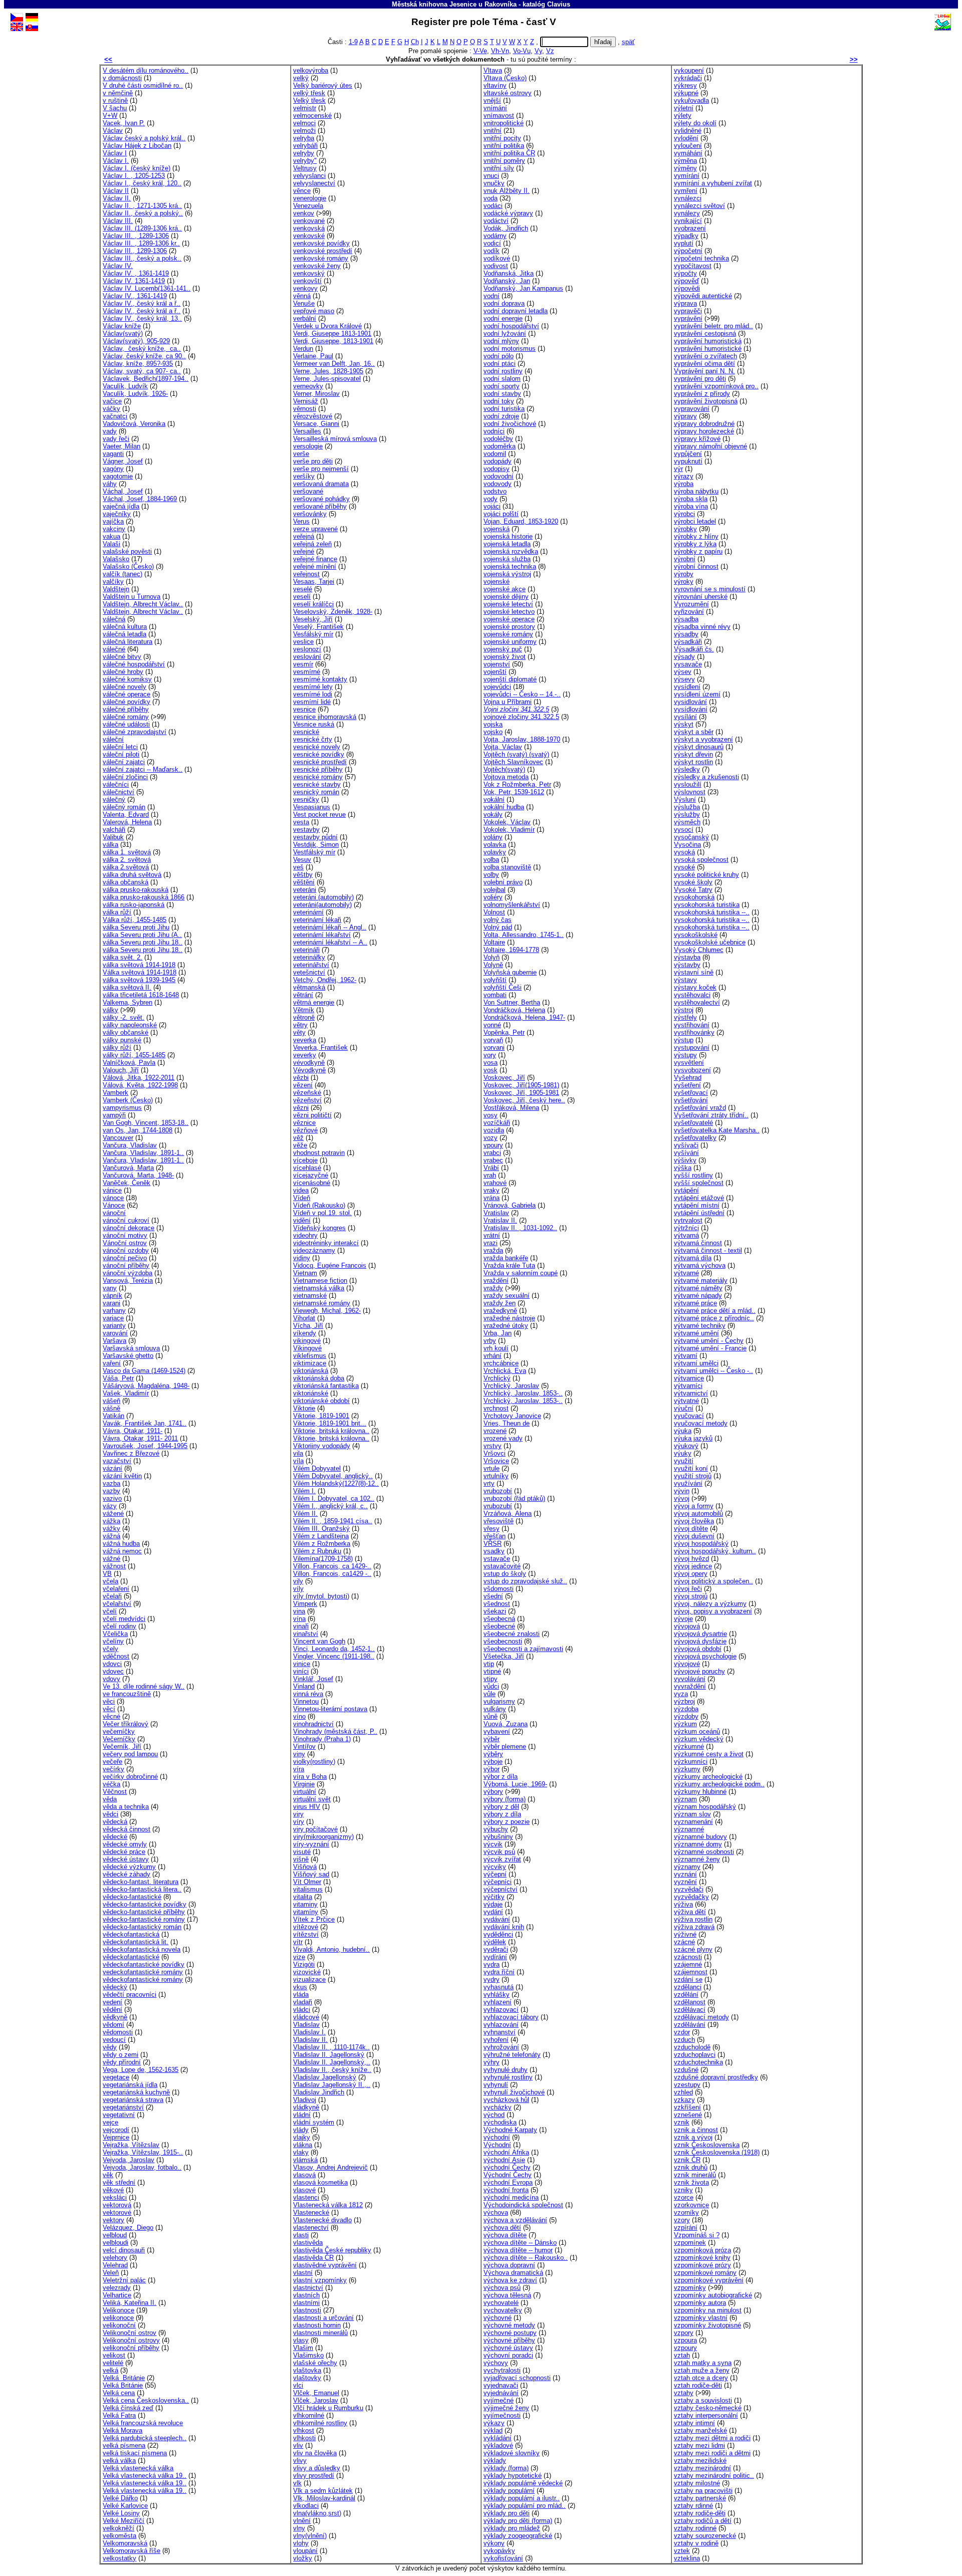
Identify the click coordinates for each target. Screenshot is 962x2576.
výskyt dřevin (693, 754)
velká (110, 2370)
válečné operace (127, 694)
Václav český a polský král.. (144, 138)
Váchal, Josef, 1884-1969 (140, 499)
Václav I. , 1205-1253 (134, 176)
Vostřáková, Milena (511, 1108)
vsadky (494, 1551)
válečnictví (118, 792)
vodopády (498, 461)
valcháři (114, 830)
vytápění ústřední (699, 1213)
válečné (114, 649)
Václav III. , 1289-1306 (136, 236)
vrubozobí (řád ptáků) (514, 1498)
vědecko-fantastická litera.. (142, 1889)
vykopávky (499, 2551)
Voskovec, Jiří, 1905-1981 (521, 1093)
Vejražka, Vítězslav (131, 2145)
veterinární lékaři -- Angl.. (330, 927)
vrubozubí (498, 1506)
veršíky (304, 476)
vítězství (306, 1934)
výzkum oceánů (697, 1731)
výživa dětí (690, 1912)
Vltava (493, 70)
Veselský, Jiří (313, 619)
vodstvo (495, 491)
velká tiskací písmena (135, 2453)
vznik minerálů (695, 2175)
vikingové (307, 1341)
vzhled (683, 2092)
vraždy (493, 1288)
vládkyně (306, 2107)
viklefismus (310, 1356)
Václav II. (117, 198)
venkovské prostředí (323, 251)
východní (497, 2137)
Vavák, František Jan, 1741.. (145, 1423)
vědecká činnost (127, 1829)
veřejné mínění (315, 566)
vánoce (113, 1198)
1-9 (353, 42)
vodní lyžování (505, 333)
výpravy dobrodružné (704, 424)
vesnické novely (317, 747)
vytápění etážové (699, 1198)
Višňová (305, 1867)
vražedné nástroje (509, 1318)
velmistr (305, 108)
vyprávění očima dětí (704, 364)
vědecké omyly (125, 1844)
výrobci (684, 514)
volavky (495, 852)
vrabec (493, 1160)
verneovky (308, 386)
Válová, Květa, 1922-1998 (140, 1085)
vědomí (113, 2025)
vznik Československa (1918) (717, 2152)
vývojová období (698, 1649)
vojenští (495, 672)
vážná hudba (121, 1544)
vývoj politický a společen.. (713, 1581)
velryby (304, 153)
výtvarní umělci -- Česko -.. (713, 1371)
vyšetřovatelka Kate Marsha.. (717, 1130)
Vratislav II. (500, 1220)
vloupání (305, 2551)
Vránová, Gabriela (510, 1205)
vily (298, 1581)
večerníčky (119, 1731)
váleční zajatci (124, 762)
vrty (489, 1483)
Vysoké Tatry (693, 890)
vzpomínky (690, 2288)
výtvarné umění (696, 1333)
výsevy (684, 679)
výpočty (685, 273)
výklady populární (509, 2491)
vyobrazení (690, 228)
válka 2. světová (127, 860)
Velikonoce (118, 2310)
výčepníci (498, 1882)
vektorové (117, 2212)
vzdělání (686, 1995)
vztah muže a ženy (702, 2370)
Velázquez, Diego (128, 2228)
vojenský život (505, 657)
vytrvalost (688, 1220)
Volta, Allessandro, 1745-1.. (524, 935)
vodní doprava (504, 303)
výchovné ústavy (508, 2348)
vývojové (687, 1664)
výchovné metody (509, 2325)
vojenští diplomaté (510, 679)
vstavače (497, 1559)
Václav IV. (118, 266)
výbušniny (498, 1837)
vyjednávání (501, 2393)
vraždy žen (500, 1303)
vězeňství (307, 1100)
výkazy (494, 2423)
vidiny (302, 1258)
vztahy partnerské (700, 2498)
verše (301, 454)
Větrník (304, 1010)
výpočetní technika (701, 258)
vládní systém (314, 2122)
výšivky (685, 1160)
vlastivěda (308, 2243)
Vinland (304, 1686)
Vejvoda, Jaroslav (129, 2160)
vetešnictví (309, 972)
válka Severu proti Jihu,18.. (143, 950)
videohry (305, 1235)
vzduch (684, 2040)
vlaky (301, 2152)
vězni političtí (312, 1115)
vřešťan (495, 1536)
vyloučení (688, 146)
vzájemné (688, 1964)
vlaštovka (307, 2370)
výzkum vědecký (699, 1739)
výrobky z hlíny (696, 536)
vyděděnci (498, 1934)
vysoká (684, 852)
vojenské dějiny (506, 597)
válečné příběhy (126, 709)
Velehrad (115, 2265)
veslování (307, 657)
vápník (112, 1296)
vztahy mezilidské (700, 2461)
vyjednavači (501, 2385)
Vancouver (118, 1138)
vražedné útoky (506, 1326)
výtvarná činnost (698, 1243)
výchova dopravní (509, 2265)
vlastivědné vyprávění (325, 2265)
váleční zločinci (125, 777)
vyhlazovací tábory (511, 2017)
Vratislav (496, 1213)
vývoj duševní (694, 1536)
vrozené (495, 1431)
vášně (111, 1408)
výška (683, 1168)
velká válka (119, 2461)
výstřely (685, 1017)
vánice (112, 1190)
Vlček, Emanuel (316, 2393)
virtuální (305, 1792)
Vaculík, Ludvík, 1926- (135, 394)
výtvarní (686, 1356)
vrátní (492, 1235)
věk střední (119, 2182)
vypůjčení (688, 454)
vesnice (304, 709)
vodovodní (499, 476)
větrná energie (314, 1002)
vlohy (301, 2543)
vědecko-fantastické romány (144, 1919)
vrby (490, 1341)
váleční (113, 739)
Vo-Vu (522, 51)
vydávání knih (504, 1927)
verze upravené (315, 529)
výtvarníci (688, 1386)
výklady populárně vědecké (523, 2483)
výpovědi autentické (703, 296)
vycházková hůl (506, 2100)
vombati (495, 995)
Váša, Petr (118, 1378)
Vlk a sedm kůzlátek (323, 2491)
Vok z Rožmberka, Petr (517, 784)
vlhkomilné (309, 2415)
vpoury (493, 1145)
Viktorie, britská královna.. (331, 1431)
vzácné (684, 1942)
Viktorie (304, 1408)
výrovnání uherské (701, 597)
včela (110, 1581)
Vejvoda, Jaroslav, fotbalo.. (142, 2167)
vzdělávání (690, 2025)
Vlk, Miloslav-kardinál (324, 2498)
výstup (684, 1040)
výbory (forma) (505, 1799)
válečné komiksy (127, 679)
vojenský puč (503, 649)
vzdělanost (690, 2002)
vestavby (306, 830)
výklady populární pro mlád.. (525, 2506)
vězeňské (307, 1093)
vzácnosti (688, 1957)
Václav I (115, 153)
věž (298, 1138)
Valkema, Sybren (128, 1002)
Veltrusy (305, 168)
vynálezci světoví (699, 206)
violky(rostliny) (314, 1762)
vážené (113, 1513)
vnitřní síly (499, 168)
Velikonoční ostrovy (131, 2340)
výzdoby (686, 1716)
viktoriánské (311, 1393)
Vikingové (307, 1348)
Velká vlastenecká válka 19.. (145, 2476)
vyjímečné (499, 2400)
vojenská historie (508, 536)
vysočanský (691, 837)
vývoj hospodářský (701, 1544)
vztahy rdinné (693, 2506)
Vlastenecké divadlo (322, 2220)
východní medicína (511, 2197)
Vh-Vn (500, 51)
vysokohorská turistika (707, 905)
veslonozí (307, 649)
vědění (112, 2010)
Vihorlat (304, 1318)
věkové (113, 2190)
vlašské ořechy (315, 2363)
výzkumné (689, 1746)
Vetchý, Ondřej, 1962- (325, 980)
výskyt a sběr (694, 732)
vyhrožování (501, 2047)
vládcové (306, 2017)
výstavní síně (694, 972)
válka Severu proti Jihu (136, 927)
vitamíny (306, 1912)
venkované (309, 221)
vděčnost (116, 1656)
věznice (304, 1123)
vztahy (684, 2393)
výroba (684, 484)
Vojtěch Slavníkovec (513, 762)
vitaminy (305, 1904)
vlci (298, 2385)
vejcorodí (116, 2130)
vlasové (304, 2190)
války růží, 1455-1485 (134, 1055)
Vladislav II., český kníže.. (332, 2070)
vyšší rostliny (693, 1175)
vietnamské (310, 1296)
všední (493, 1596)
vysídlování (691, 709)
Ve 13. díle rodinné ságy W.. (144, 1686)
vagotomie (118, 476)
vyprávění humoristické (708, 348)
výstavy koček (695, 987)
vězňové (305, 1130)
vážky (111, 1529)
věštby (303, 875)
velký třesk (309, 93)
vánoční (114, 1213)
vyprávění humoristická (708, 341)
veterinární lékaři (317, 920)
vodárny (495, 236)
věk (108, 2175)
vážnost (114, 1566)
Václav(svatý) (123, 333)
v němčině (118, 93)
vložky (303, 2558)
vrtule (492, 1468)
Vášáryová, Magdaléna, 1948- (146, 1386)
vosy (491, 1115)
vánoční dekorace (129, 1228)
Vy (538, 51)
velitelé (113, 2363)
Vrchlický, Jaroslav (511, 1386)
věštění (304, 882)
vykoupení (689, 70)
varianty (114, 1326)
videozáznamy (314, 1250)
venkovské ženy (317, 266)
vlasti (301, 2235)
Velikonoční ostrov (130, 2333)
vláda (301, 1995)
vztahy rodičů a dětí (703, 2521)
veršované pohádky (321, 499)
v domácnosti (122, 78)
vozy (491, 1138)
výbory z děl (501, 1807)
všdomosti (499, 1589)
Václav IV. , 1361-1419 (136, 273)
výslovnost (690, 792)
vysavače (688, 664)
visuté (302, 1852)
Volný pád (498, 927)
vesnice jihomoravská (325, 717)
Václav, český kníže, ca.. (142, 348)
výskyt (684, 724)
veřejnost (306, 574)
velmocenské (312, 115)
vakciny (114, 529)
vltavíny (495, 85)
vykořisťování (503, 2558)
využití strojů (693, 1476)
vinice (302, 1664)
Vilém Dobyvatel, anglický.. (333, 1476)
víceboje (305, 1160)
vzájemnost (691, 1972)
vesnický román (316, 792)
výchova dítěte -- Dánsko (520, 2243)
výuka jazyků (693, 1438)
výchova (496, 2212)
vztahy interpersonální (706, 2415)
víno (299, 1716)
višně (301, 1859)
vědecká (115, 1822)
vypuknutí (688, 461)
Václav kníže (122, 326)
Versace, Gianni (316, 424)
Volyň (492, 957)
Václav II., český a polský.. (143, 213)
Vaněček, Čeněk (127, 1183)
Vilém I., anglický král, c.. (330, 1506)
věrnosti (305, 409)
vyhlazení (498, 2002)
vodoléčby (498, 439)
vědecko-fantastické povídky (145, 1904)
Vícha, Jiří (308, 1326)
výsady (684, 657)
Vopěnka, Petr (504, 1032)
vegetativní (119, 2115)
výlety (683, 115)
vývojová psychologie (705, 1656)
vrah (490, 1175)
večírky (113, 1769)
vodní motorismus (510, 348)
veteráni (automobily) (323, 897)
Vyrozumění (691, 604)
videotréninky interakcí (326, 1243)
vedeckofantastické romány (143, 1972)
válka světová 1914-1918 (139, 965)
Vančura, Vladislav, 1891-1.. (143, 1153)
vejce (110, 2122)
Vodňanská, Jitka (509, 273)
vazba (111, 1483)
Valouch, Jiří (121, 1070)
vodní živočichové (510, 424)
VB (107, 1574)
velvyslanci (309, 176)
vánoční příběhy (126, 1265)
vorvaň (493, 1040)
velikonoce (118, 2318)
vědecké (115, 1837)
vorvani (494, 1047)
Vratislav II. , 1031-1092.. (520, 1228)
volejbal (495, 890)
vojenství (497, 664)
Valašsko (116, 559)
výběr (492, 1739)
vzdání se (688, 1979)
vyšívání (686, 1153)
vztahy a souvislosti (703, 2400)
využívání (688, 1483)
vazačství (117, 1461)
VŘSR (493, 1544)
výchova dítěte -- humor (518, 2250)
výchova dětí (502, 2228)
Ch (415, 42)
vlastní (303, 2273)
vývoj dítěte (691, 1529)
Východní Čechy (508, 2175)
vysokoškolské (696, 935)
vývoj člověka (694, 1521)
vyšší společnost (699, 1183)
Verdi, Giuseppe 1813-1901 (332, 333)
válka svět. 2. (123, 957)
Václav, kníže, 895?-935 (138, 364)
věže (300, 1145)
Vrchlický (497, 1378)
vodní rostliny (503, 371)
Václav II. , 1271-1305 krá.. (142, 206)
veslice (303, 642)
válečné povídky (127, 702)
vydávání (497, 1919)
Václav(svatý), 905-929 (136, 341)
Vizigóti (304, 1964)
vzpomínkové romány (705, 2273)
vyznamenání (693, 1822)
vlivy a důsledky (317, 2468)
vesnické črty (313, 739)
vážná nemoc (122, 1551)
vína (299, 1619)
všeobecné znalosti (512, 1634)
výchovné (498, 2318)
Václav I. (116, 161)
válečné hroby (123, 672)
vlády (301, 2130)
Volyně (493, 965)
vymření (686, 191)
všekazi (495, 1611)
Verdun (303, 348)
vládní (302, 2115)
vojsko (493, 732)
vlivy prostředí (314, 2476)
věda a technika (126, 1807)
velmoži (304, 131)
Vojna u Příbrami (508, 702)
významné (689, 1829)
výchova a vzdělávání (515, 2220)
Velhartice (117, 2295)
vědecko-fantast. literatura (141, 1882)
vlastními (306, 2303)
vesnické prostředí (320, 762)
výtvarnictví (691, 1393)
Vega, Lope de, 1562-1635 (141, 2070)
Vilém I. (304, 1491)
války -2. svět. (124, 1017)
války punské (122, 1040)
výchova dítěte (505, 2235)
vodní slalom (502, 379)
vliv (298, 2445)
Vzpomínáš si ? (697, 2235)
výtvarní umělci (696, 1363)
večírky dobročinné (130, 1777)
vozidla (494, 1130)
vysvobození (692, 1070)
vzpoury (685, 2348)
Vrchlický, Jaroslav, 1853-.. (523, 1393)
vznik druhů (691, 2167)
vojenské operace (509, 619)
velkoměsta (119, 2536)
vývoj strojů (691, 1596)
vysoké (684, 867)
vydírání (495, 1957)
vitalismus (308, 1889)
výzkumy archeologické (708, 1777)
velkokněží (118, 2528)
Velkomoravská (125, 2543)
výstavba (687, 957)
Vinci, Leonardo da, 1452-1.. (334, 1649)
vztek (682, 2551)
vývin (682, 1491)
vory (490, 1055)
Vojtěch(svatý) (504, 769)
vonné (492, 1025)
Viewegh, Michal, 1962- (327, 1311)
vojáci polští (501, 514)
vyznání (685, 1874)
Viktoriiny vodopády (322, 1446)
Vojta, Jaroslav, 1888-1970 (522, 739)
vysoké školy (693, 882)
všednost (497, 1604)
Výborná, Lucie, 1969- (515, 1784)
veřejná (304, 536)
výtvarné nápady (698, 1296)
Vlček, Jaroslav (316, 2400)
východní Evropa (508, 2182)
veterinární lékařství (322, 935)
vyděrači (496, 1949)
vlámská (305, 2160)
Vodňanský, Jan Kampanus (523, 288)
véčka (111, 1784)
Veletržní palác (124, 2280)
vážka (111, 1521)
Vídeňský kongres (319, 1228)
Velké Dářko (120, 2498)
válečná (114, 619)
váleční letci (120, 747)
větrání (303, 995)
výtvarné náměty (698, 1288)
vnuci (491, 176)
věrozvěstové (313, 416)
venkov (304, 213)
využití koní (691, 1468)
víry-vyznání (311, 1844)
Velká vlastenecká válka (138, 2468)
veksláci (115, 2197)
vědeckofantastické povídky (144, 1964)
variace (113, 1318)
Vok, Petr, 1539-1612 (514, 792)
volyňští (495, 980)
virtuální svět (312, 1799)
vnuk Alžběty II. (507, 191)
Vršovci (495, 1453)
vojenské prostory (509, 627)
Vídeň (302, 1198)
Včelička (115, 1634)
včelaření (116, 1589)
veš (298, 867)
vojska (493, 724)
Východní (497, 2145)
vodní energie (503, 318)
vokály (493, 814)
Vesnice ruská (314, 724)
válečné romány (126, 717)
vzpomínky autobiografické (713, 2295)
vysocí (684, 830)
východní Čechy (507, 2167)
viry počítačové (315, 1829)
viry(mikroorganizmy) (323, 1837)
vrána (492, 1198)
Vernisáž (306, 401)
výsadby (686, 634)
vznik (682, 2122)
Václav (113, 131)
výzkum (685, 1724)
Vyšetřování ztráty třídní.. (711, 1115)
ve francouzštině (127, 1694)
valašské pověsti (127, 551)
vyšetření (687, 1085)
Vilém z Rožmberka (322, 1544)
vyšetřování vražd (700, 1108)
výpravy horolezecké (704, 431)
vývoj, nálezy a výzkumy (710, 1604)
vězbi (301, 1078)
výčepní (495, 1874)
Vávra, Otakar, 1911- (133, 1431)
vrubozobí (498, 1491)
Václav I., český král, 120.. (142, 183)
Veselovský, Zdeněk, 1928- (333, 612)
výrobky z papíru (698, 551)
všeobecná (499, 1619)
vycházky (498, 2107)
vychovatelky (503, 2310)
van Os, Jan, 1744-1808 (138, 1130)
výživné (685, 1934)
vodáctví (496, 221)
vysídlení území (697, 694)
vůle (490, 1694)
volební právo (503, 882)
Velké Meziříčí (124, 2521)
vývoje (683, 1619)
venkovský (309, 273)
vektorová (117, 2205)
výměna (685, 161)
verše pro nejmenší (321, 469)
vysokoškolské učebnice (710, 942)
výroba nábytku (696, 491)
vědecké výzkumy (129, 1867)
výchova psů (502, 2288)
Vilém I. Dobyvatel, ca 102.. (334, 1498)
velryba (304, 138)
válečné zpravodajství (135, 732)
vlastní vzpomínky (320, 2280)
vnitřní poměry (504, 161)
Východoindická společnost (523, 2205)
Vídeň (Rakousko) (319, 1205)
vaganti (113, 454)
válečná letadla (125, 634)
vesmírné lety (313, 687)
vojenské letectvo (509, 612)
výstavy (685, 980)
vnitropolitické (504, 123)
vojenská (497, 529)
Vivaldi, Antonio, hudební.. (331, 1949)
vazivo (112, 1498)
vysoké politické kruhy (706, 875)
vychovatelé (501, 2303)
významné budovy (700, 1837)
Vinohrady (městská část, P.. (335, 1731)
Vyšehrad (688, 1078)
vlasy (301, 2340)
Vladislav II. (310, 2040)
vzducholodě (692, 2047)
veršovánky (310, 514)
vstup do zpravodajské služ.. (525, 1581)
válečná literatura (128, 642)
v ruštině (115, 100)
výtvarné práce (695, 1303)
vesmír (303, 664)
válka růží (117, 912)
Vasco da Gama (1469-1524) (144, 1371)
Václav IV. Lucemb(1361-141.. (147, 288)
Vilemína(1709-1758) (323, 1559)
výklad (493, 2430)
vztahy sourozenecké (705, 2536)
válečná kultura (125, 627)
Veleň (111, 2273)
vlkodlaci (306, 2506)
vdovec (113, 1671)
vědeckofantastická (131, 1934)
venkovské (309, 236)
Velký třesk (309, 100)
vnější (492, 100)
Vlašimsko (308, 2355)
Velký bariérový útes (323, 85)
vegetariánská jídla (130, 2085)
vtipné (492, 1671)
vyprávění (688, 318)
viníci (301, 1671)
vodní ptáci (500, 364)
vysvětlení (689, 1063)
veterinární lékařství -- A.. (330, 942)
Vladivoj (305, 2100)
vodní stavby (502, 394)
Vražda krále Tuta (509, 1265)
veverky (305, 1055)
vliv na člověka (315, 2453)
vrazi (491, 1243)
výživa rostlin (693, 1919)
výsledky (687, 769)
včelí (110, 1611)
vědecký (115, 1987)
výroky (684, 581)
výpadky (686, 236)
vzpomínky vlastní (701, 2318)
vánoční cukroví (126, 1220)
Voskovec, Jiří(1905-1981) (521, 1085)
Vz (550, 51)
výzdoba (686, 1709)
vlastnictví (308, 2288)
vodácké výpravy (508, 213)
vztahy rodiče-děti (700, 2513)
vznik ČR (687, 2160)
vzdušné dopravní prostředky (716, 2077)
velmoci (304, 123)
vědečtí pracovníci (130, 1995)
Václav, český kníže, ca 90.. (144, 356)
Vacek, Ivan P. (124, 123)
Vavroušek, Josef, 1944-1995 (145, 1446)
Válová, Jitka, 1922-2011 (139, 1078)
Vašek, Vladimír (126, 1393)
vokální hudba (504, 807)
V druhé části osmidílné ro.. (143, 85)
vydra (492, 1964)
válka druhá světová (132, 875)
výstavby (687, 965)
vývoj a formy (694, 1506)
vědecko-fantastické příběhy (144, 1912)
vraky (492, 1190)
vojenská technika (510, 566)
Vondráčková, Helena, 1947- (524, 1017)
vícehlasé (307, 1168)
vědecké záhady (127, 1874)
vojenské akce (505, 589)
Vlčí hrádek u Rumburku (328, 2408)
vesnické (306, 732)
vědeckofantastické (131, 1957)
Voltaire (494, 942)
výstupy (685, 1055)
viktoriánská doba (319, 1378)
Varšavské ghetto (128, 1356)
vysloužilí (688, 784)
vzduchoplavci (695, 2055)
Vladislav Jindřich (319, 2092)
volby (491, 875)
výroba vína (691, 506)
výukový (686, 1446)
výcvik (493, 1844)
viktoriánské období (321, 1401)
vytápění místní (697, 1205)
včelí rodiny (119, 1626)
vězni (301, 1108)
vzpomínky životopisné (707, 2325)
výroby (684, 574)
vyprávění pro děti (700, 379)
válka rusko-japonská (134, 905)
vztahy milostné (697, 2483)
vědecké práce (124, 1852)
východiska (500, 2122)
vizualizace (309, 1979)
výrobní (685, 559)
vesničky (306, 799)
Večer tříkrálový (126, 1724)
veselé (303, 589)
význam (685, 1799)
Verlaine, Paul (313, 356)
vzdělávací (690, 2010)
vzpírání (686, 2228)
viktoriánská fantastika (326, 1386)
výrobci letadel (695, 521)
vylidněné (688, 131)
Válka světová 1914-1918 (140, 972)
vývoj (682, 1498)
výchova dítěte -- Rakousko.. (526, 2258)
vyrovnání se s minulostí (710, 589)
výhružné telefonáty (512, 2055)
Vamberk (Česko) (128, 1100)
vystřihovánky (694, 1032)
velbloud (115, 2235)
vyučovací (689, 1416)
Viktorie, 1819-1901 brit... (330, 1423)
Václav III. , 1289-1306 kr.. (141, 243)
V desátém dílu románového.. (146, 70)
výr (678, 469)
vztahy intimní (694, 2423)
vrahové (495, 1183)
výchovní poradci (508, 2355)
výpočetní (688, 251)
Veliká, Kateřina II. (130, 2303)
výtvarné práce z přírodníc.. (714, 1318)
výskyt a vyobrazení (703, 739)
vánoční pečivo (125, 1258)
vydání (493, 1912)
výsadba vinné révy (702, 627)
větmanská (309, 987)
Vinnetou (306, 1701)
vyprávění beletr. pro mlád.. (713, 326)
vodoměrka (500, 446)
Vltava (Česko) (505, 78)
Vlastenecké (311, 2212)
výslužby (687, 814)
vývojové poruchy (699, 1671)
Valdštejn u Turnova (132, 597)
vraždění (496, 1280)
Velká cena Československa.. (146, 2400)
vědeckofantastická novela (142, 1949)
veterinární (308, 912)
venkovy (305, 288)
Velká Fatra (119, 2415)
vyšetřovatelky (695, 1138)
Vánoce (114, 1205)
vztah (682, 2355)
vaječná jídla (121, 506)
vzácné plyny (693, 1949)
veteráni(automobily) (322, 905)
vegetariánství (123, 2107)
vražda (493, 1250)
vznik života (691, 2182)
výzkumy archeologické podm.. (719, 1784)
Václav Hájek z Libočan (137, 146)
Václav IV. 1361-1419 (134, 281)
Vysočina (687, 845)
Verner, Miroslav (316, 394)
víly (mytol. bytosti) (321, 1596)
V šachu (115, 108)
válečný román (124, 807)
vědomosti (118, 2032)
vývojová (687, 1626)
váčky (111, 409)
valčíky (113, 581)
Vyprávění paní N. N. (704, 371)
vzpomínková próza (702, 2250)
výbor (492, 1769)
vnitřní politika (504, 146)
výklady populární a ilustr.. (522, 2498)
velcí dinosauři (124, 2250)
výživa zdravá (694, 1927)
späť (628, 42)
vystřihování (692, 1025)
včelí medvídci (124, 1619)
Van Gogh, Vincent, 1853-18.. (146, 1123)
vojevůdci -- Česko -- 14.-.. (522, 694)
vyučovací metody (701, 1423)
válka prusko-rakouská (136, 890)
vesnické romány (318, 777)
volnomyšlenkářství (512, 905)
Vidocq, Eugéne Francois (330, 1265)
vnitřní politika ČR (509, 153)
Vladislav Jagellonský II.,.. (332, 2085)
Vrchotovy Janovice (512, 1416)
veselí (302, 597)
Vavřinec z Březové (131, 1453)
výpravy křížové (697, 439)
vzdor (682, 2032)
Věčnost (115, 1792)
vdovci (112, 1664)
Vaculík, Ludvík (125, 386)
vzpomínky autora (700, 2303)
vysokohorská (694, 897)
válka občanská (126, 882)
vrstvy (493, 1446)
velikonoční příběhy (131, 2348)
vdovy (111, 1679)
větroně (304, 1017)
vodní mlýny (501, 341)
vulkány (495, 1709)
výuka (683, 1431)
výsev (683, 672)
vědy (110, 2047)
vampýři (114, 1115)
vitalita (303, 1897)
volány (493, 837)
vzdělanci (688, 1987)
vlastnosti (307, 2310)
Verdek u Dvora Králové (327, 326)
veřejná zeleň (312, 544)
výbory (493, 1792)
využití (684, 1461)
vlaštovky (307, 2378)
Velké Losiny (121, 2513)
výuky (683, 1453)
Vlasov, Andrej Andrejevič (330, 2167)
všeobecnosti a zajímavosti (523, 1649)
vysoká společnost (701, 860)
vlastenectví (311, 2228)
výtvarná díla (693, 1258)
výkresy (685, 85)
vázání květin (122, 1476)
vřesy (492, 1529)
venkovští (307, 281)
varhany (114, 1311)
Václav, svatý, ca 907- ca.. (142, 371)
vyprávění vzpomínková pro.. (716, 386)
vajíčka (113, 521)
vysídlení (687, 687)
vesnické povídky (319, 754)
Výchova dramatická (513, 2273)
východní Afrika (506, 2152)
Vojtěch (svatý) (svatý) (516, 754)
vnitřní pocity (502, 138)
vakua (111, 536)
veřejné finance (315, 559)
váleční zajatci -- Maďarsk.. (143, 769)
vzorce (684, 2197)
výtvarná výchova (700, 1265)
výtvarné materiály (701, 1280)
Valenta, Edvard (126, 814)
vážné (111, 1559)
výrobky (685, 529)
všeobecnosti (503, 1641)
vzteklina (687, 2558)
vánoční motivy (125, 1235)
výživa (683, 1904)
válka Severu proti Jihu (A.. (142, 935)
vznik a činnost (696, 2130)
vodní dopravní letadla (516, 311)
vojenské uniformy (510, 642)
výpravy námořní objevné (710, 446)
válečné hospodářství (134, 664)
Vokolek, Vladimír (509, 830)
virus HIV (307, 1807)
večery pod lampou (130, 1754)
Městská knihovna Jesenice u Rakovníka (454, 4)
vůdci (491, 1686)
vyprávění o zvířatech (705, 356)
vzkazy (684, 2100)
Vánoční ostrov (125, 1243)
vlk (297, 2483)
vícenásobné (312, 1183)
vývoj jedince (693, 1566)
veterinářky (309, 957)
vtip (489, 1664)
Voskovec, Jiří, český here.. (524, 1100)
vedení (112, 2002)
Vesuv (302, 860)
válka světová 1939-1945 (139, 980)
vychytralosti (502, 2370)
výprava (685, 303)
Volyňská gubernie (510, 972)
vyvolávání (690, 1679)
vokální (494, 799)
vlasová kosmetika (320, 2182)
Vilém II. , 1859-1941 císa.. (333, 1521)
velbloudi (115, 2243)
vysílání (685, 717)
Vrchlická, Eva (505, 1371)
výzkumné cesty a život (709, 1754)
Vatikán (113, 1416)
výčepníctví (501, 1889)
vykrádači (688, 78)
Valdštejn (116, 589)
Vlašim (303, 2348)
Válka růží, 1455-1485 (135, 920)
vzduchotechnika (698, 2062)
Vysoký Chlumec (699, 950)
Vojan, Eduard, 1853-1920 (521, 521)
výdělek (495, 1942)
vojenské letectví (508, 604)
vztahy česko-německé (708, 2408)
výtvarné (686, 1273)
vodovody (498, 484)
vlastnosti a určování (323, 2318)
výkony (494, 2543)
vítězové (306, 1927)
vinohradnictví (313, 1724)
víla (298, 1461)
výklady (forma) (506, 2468)
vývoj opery (691, 1574)
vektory (113, 2220)
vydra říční (499, 1972)
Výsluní (685, 799)
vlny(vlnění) (310, 2536)
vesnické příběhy (318, 769)
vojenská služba (507, 559)
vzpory (684, 2333)
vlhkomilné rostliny (320, 2423)
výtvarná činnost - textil (708, 1250)
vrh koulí (496, 1348)
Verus (301, 521)
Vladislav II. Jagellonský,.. (332, 2062)
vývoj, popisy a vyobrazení (713, 1611)
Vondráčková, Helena (514, 1010)
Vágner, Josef (123, 461)
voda (491, 198)
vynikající (688, 221)
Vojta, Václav (503, 747)
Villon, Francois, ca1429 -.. (332, 1574)
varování (115, 1333)
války (110, 1010)
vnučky (494, 183)
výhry (492, 2062)
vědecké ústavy (126, 1859)
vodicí (492, 243)
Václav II (116, 191)
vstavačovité (502, 1566)
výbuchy (496, 1829)
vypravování (692, 409)
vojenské (497, 581)
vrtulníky (496, 1476)
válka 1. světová (127, 852)
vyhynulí (496, 2085)
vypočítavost (693, 266)
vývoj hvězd (691, 1559)
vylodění (686, 138)
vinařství (306, 1634)
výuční (684, 1408)
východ (494, 2115)
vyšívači (686, 1145)
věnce (302, 191)
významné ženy (697, 1859)
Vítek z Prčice (314, 1919)
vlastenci (306, 2197)
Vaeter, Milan (122, 446)
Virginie (304, 1784)
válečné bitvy (122, 657)
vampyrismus (122, 1108)
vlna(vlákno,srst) (317, 2513)
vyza (681, 1694)
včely (110, 1649)
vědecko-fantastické (132, 1897)
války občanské (126, 1032)
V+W (110, 115)
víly (298, 1589)
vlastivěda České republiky (332, 2250)
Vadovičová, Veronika (134, 424)
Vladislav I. (309, 2032)
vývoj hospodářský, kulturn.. (715, 1551)
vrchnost (496, 1408)
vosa (491, 1063)
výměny (685, 168)
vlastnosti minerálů (320, 2333)
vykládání (498, 2438)
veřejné (304, 551)
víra (299, 1769)
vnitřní (493, 131)
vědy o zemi (121, 2055)
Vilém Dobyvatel (317, 1468)
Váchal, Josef (123, 491)
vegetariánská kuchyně (136, 2092)
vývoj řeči (688, 1589)
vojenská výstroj (507, 574)
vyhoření (496, 2040)
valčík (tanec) (123, 574)
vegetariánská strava (133, 2100)
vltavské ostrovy (508, 93)
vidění (302, 1220)
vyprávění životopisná (706, 401)
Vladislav (306, 2025)
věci (109, 1701)
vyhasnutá (499, 1987)
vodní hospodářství (511, 326)
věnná (302, 296)
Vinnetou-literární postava (330, 1709)
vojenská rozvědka (511, 551)
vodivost (496, 266)
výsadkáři (688, 642)
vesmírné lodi (313, 694)
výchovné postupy (510, 2333)
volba (491, 860)
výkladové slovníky (512, 2453)
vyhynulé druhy (506, 2070)
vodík (492, 251)
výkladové (498, 2445)
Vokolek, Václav (507, 822)
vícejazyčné (311, 1175)
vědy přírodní (122, 2062)
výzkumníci (691, 1762)
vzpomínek (690, 2243)
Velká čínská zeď (128, 2408)
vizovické (307, 1972)
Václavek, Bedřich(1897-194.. (146, 379)
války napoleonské (130, 1025)
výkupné (686, 93)
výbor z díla (501, 1777)
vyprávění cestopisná (705, 333)
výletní (684, 108)
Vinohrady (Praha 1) (322, 1739)
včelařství (117, 1604)
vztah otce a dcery (701, 2378)
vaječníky (117, 514)
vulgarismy (499, 1701)
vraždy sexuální (507, 1296)
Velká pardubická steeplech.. (145, 2438)
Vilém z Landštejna (321, 1536)
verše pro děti (313, 461)
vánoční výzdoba (128, 1273)
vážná (111, 1536)
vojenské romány (508, 634)
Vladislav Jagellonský (325, 2077)
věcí (109, 1709)
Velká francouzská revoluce (143, 2423)
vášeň (111, 1401)
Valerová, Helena (127, 822)
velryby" (305, 161)
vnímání (495, 108)
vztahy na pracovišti (703, 2491)
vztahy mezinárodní (702, 2468)
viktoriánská (311, 1371)
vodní (492, 296)
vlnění (302, 2521)
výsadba (686, 619)
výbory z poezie (507, 1822)
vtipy (491, 1679)
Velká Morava (123, 2430)
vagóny (113, 469)
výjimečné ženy (506, 2408)
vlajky (302, 2137)
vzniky (683, 2190)
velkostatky (119, 2558)
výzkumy (687, 1769)
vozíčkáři (497, 1123)
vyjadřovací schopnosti (517, 2378)
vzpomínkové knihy (702, 2258)
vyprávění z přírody (702, 394)
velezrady (117, 2288)
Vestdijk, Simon (316, 845)
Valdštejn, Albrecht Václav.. (143, 604)
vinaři (301, 1626)
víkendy (305, 1333)
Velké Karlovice (125, 2506)
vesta (301, 822)
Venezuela (308, 206)
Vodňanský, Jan (507, 281)
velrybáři (305, 146)
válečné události (126, 724)
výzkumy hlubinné (700, 1792)
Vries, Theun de (507, 1423)
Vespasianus (312, 807)
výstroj (684, 1010)
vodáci (493, 206)
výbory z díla (502, 1814)
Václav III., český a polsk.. (142, 258)
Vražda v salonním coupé (521, 1273)
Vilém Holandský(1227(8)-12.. (336, 1483)
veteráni (305, 890)
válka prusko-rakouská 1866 (144, 897)
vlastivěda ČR (313, 2258)
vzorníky (686, 2212)
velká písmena (124, 2445)
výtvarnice (689, 1378)
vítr (298, 1942)
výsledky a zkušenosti (706, 777)
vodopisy (497, 469)
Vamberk (115, 1093)
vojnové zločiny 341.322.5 (521, 717)
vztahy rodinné (695, 2528)
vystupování (692, 1047)
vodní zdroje (501, 416)
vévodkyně (309, 1063)
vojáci (492, 506)
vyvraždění (690, 1686)
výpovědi (687, 288)
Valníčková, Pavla (129, 1063)
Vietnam (305, 1273)
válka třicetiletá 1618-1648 (141, 995)
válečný (114, 799)
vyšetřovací (691, 1093)
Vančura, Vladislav (130, 1145)
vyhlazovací (501, 2010)
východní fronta (506, 2190)
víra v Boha (310, 1777)
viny (299, 1754)
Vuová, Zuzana (506, 1724)
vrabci (492, 1153)
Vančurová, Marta (128, 1168)
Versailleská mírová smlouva (335, 439)
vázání (112, 1468)
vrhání (493, 1356)
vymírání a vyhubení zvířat (713, 183)
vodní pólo (499, 356)
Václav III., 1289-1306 (135, 251)
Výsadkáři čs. (694, 649)
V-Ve (480, 51)
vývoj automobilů (698, 1513)
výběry (493, 1754)
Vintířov (304, 1746)
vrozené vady (503, 1438)
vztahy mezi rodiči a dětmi (712, 2453)
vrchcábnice (501, 1363)
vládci (302, 2010)
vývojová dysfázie (700, 1641)
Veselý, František (318, 627)
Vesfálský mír (313, 634)
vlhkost (304, 2430)
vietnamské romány (322, 1303)
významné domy (698, 1844)
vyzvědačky (691, 1897)
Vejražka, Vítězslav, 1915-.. (143, 2152)
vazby (111, 1491)
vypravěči (688, 311)
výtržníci (686, 1228)
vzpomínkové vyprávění (709, 2280)
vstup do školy (505, 1574)
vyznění (685, 1882)
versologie (308, 446)
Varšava (114, 1341)
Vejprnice (116, 2137)
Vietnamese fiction (320, 1280)
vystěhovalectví (697, 1002)
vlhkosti (304, 2438)
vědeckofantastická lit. (136, 1942)
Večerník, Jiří (122, 1746)
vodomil (495, 454)
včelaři (112, 1596)
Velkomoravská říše (132, 2551)
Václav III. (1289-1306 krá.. (142, 228)
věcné (111, 1716)
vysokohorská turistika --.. (712, 912)
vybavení (497, 1731)
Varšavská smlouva (131, 1348)
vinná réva (308, 1694)
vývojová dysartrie (700, 1634)
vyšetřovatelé (693, 1123)
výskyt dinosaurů (699, 747)
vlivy (300, 2461)
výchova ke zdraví (510, 2280)
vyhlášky (497, 1995)
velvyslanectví (314, 183)
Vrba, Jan (498, 1333)
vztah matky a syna (703, 2363)
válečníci (116, 784)
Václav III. (118, 221)
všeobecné (499, 1626)
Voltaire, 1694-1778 (511, 950)
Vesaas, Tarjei (314, 581)
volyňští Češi (503, 987)
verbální (305, 318)
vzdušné (686, 2070)
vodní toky (499, 401)
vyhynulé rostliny (508, 2077)
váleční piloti (121, 754)
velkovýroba (311, 70)
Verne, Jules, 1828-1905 (328, 371)
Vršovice (496, 1461)
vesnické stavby (317, 784)
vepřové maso (314, 311)
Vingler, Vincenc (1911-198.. (334, 1656)
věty (299, 1032)
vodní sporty (502, 386)
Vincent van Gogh (319, 1641)
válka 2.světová (126, 867)
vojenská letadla (507, 544)
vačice (112, 401)
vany (110, 1288)
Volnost (494, 912)
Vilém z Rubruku (317, 1551)
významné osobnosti (704, 1852)
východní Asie (504, 2160)
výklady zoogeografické (518, 2536)
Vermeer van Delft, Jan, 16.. (334, 364)
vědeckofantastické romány (143, 1979)
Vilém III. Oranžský (321, 1529)
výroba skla (691, 499)
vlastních (306, 2295)
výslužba (687, 807)
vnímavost (499, 115)
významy (687, 1867)
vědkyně (115, 2017)
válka (110, 845)
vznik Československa (707, 2145)
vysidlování (690, 702)
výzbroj (684, 1701)
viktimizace (310, 1363)
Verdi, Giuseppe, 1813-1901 (333, 341)
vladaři (303, 2002)
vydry (492, 1979)
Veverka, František (320, 1047)
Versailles (307, 431)
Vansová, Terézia (128, 1280)
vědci (110, 1814)
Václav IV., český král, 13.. (142, 318)
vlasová (304, 2175)
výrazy (684, 476)
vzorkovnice (691, 2205)
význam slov (692, 1814)
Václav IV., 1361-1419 (135, 296)
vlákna (303, 2145)
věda (110, 1799)
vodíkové (497, 258)
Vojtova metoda (506, 777)
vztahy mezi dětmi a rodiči (712, 2438)
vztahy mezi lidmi (699, 2445)
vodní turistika (504, 409)
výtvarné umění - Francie (710, 1348)
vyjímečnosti (502, 2415)
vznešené (688, 2115)
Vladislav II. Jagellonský (329, 2055)
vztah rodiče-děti (698, 2385)
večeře (112, 1762)
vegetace (116, 2077)
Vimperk (305, 1604)
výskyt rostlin (693, 762)
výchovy (496, 2363)
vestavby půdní (315, 837)
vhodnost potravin (319, 1153)
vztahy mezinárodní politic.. (714, 2476)
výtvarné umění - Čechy (709, 1341)
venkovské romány (321, 258)
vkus (300, 1987)
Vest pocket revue (319, 814)
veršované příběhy (320, 506)
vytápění (686, 1190)
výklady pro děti (507, 2513)
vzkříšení (687, 2107)
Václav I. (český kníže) (137, 168)
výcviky (495, 1867)
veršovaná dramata (321, 484)
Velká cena (119, 2393)
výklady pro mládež (512, 2528)
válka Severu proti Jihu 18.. (143, 942)
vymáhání (688, 153)
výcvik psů (499, 1852)
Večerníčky (119, 1739)
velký (301, 78)
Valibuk (113, 837)
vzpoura (685, 2340)
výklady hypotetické (513, 2476)
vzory (682, 2220)
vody (491, 499)
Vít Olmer (307, 1882)
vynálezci (688, 198)
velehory (115, 2258)
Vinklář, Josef (313, 1679)
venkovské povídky (321, 243)
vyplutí (684, 243)
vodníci (494, 431)
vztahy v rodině (696, 2543)
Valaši (111, 544)
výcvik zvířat (502, 1859)
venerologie (310, 198)
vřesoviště (499, 1521)
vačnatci (115, 416)
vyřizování (689, 612)
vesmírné (307, 672)
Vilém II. (305, 1513)
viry (298, 1814)
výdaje (493, 1904)
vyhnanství (500, 2032)
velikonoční (119, 2325)
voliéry (493, 897)
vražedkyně (500, 1311)
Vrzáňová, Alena (508, 1513)
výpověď (686, 281)
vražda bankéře (506, 1258)
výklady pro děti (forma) (518, 2521)
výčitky (494, 1897)
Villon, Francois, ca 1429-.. (332, 1566)
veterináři (306, 950)
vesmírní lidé (312, 702)
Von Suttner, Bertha (512, 1002)
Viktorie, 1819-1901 (321, 1416)
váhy (110, 484)
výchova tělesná (507, 2295)
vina (299, 1611)
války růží (117, 1047)
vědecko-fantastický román (142, 1927)
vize (299, 1957)
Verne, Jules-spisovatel (327, 379)
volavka (495, 845)
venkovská (309, 228)
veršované (308, 491)
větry (300, 1025)
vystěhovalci (692, 995)
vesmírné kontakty (320, 679)
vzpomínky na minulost (708, 2310)
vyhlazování (501, 2025)
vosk (491, 1070)
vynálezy (687, 213)
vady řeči (116, 439)
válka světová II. (127, 987)
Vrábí (491, 1168)
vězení (303, 1085)
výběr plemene (505, 1746)
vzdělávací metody (701, 2017)
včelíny (113, 1641)
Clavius (559, 4)
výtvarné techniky (700, 1326)
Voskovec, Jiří (504, 1078)
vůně (491, 1716)
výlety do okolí (695, 123)
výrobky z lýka (695, 544)
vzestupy (687, 2085)
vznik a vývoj (693, 2137)
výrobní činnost (696, 566)
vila (298, 1453)
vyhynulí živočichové (514, 2092)
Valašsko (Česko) (128, 566)
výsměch (687, 822)
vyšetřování (691, 1100)
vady (110, 431)
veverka (305, 1040)
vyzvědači (689, 1889)
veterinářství (311, 965)
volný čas (498, 920)
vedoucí (114, 2040)
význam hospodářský (705, 1807)
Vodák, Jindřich (506, 228)
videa (301, 1190)
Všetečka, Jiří (504, 1656)
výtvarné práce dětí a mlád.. (715, 1311)
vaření (112, 1363)
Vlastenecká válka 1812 (328, 2205)
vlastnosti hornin (317, 2325)
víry (299, 1822)
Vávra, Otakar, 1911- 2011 (140, 1438)
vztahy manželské (700, 2430)
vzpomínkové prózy (702, 2265)
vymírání (687, 176)
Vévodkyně (309, 1070)
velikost (114, 2355)
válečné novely (125, 687)
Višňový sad (311, 1874)
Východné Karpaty (510, 2130)
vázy (110, 1506)
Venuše (304, 303)
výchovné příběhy (509, 2340)
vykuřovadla (691, 100)
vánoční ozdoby (126, 1250)
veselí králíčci (313, 604)
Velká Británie (124, 2378)
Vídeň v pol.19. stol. (322, 1213)
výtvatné (686, 1401)
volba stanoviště (507, 867)
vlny (299, 2528)
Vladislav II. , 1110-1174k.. (331, 2047)
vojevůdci (497, 687)
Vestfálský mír (314, 852)
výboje (493, 1762)
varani (111, 1303)
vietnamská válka (319, 1288)
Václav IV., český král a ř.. (142, 303)
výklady (495, 2461)
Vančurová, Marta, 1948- (138, 1175)
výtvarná (686, 1235)
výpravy (685, 416)
